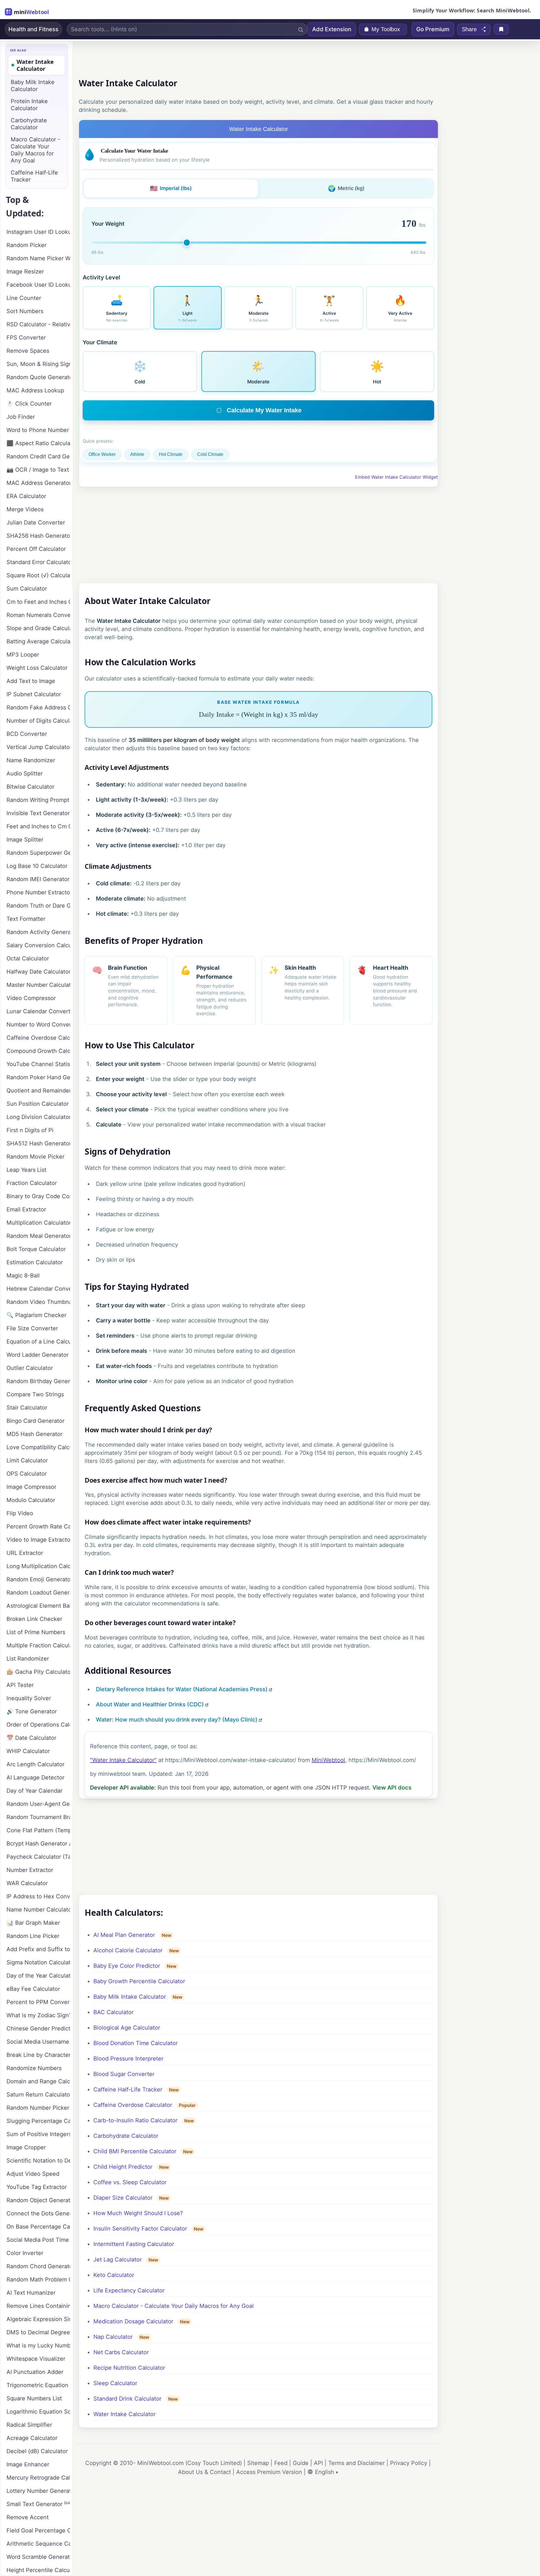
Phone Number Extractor (38, 892)
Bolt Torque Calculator (36, 1249)
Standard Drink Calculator (127, 2399)
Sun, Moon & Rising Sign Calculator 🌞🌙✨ (38, 364)
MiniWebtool (328, 1760)
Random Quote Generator (38, 377)
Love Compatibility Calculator (38, 1447)
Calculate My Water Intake (264, 410)
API (318, 2463)
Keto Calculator (114, 2275)
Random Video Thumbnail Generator (38, 1302)
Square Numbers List (34, 2398)
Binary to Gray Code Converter (38, 1196)
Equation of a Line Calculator (38, 1342)
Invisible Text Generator (38, 813)
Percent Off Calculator (36, 549)
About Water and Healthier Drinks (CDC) (150, 1704)
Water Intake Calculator (124, 2414)
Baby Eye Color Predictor (127, 1966)
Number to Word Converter (38, 1024)
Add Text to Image (31, 681)
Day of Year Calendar (34, 1791)
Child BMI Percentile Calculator (135, 2151)
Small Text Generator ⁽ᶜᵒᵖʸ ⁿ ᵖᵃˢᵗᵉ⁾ (38, 2504)
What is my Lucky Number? (38, 2346)
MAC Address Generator (38, 483)
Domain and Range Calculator (38, 2081)
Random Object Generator (38, 2200)
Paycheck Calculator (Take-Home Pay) (38, 1857)
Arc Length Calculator (35, 1764)
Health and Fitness (33, 29)
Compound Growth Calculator (38, 1051)
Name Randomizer (31, 760)
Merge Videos (25, 509)
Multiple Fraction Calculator (38, 1645)
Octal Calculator (28, 958)
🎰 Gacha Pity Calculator (38, 1672)
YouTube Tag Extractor (37, 2187)
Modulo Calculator (31, 1500)
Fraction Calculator (32, 1183)
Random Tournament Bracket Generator (38, 1817)
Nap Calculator (113, 2337)
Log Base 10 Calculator (37, 866)
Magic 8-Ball (23, 1275)
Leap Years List (26, 1170)
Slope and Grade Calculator (38, 628)
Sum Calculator (27, 589)
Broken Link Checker (34, 1619)
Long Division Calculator (38, 1117)
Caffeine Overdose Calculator (133, 2105)
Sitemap (258, 2463)
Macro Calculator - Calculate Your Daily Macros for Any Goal (174, 2306)
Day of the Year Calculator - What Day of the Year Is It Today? (38, 1976)
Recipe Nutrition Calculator (129, 2368)
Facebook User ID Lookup (38, 285)
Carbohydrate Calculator (126, 2136)
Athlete (137, 454)
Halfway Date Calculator (38, 972)
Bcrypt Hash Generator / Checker (38, 1844)
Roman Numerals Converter (38, 615)
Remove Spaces (28, 351)
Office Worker (102, 454)
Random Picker (26, 245)
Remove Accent (28, 2517)
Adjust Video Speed (33, 2174)
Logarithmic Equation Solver (38, 2412)
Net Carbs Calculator (121, 2352)
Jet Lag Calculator (118, 2260)
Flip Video (20, 1513)
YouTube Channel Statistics (38, 1064)
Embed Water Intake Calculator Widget (396, 477)
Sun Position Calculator (38, 1104)
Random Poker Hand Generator (38, 1077)
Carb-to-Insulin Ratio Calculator (135, 2120)
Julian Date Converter (36, 523)
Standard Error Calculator (38, 562)
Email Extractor (26, 1209)
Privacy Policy (409, 2463)
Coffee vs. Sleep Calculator (130, 2182)
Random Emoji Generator (38, 1579)
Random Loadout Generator (38, 1593)
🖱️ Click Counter (29, 404)
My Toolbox (386, 29)
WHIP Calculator (28, 1751)
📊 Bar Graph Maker (33, 1923)
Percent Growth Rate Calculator (38, 1526)
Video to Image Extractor (38, 1540)
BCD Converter (27, 734)
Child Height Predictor (123, 2167)
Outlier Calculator (30, 1368)
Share (469, 29)
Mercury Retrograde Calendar (38, 2478)
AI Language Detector (35, 1777)
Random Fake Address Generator (38, 707)
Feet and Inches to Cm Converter (38, 826)
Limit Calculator (27, 1460)
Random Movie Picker (35, 1157)
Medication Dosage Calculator (133, 2321)
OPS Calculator (27, 1474)
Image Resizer (25, 272)
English (325, 2472)
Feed (281, 2463)
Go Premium (433, 29)
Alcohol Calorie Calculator (128, 1950)
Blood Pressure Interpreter (128, 2059)
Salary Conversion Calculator (38, 945)
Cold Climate (210, 454)
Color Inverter (25, 2253)
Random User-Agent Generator (38, 1804)
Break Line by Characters (38, 2055)
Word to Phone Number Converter (38, 430)
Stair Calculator (27, 1408)
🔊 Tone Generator (32, 1711)
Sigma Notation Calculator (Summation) (38, 1962)
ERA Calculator (26, 496)
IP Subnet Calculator (34, 694)
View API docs (392, 1788)
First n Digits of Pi (30, 1130)
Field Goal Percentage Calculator (38, 2530)
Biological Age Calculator (127, 2028)
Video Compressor (31, 998)
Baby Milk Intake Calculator (130, 1997)
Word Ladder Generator (38, 1355)
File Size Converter (32, 1328)
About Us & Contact (204, 2472)
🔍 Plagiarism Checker (36, 1315)
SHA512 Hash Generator (38, 1143)
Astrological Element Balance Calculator (38, 1606)
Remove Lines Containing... (38, 2306)
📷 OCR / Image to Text (38, 470)
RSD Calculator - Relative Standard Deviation (38, 324)
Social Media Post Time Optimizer (38, 2240)
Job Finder (21, 417)
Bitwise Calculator (30, 787)
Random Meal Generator (38, 1236)
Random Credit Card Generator (38, 456)
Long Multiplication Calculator (38, 1566)
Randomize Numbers (34, 2068)
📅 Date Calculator (31, 1738)
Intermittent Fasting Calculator (134, 2244)
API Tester (20, 1685)
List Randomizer (28, 1659)
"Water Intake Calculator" (123, 1760)
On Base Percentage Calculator (38, 2227)
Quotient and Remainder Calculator (38, 1091)
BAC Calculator (113, 2012)
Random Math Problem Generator (38, 2279)
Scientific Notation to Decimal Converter (38, 2161)
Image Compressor (31, 1487)
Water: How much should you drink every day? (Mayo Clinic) (177, 1720)
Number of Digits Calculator (38, 721)
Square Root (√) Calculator (38, 575)
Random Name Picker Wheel (38, 258)
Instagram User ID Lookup (38, 232)
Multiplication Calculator (38, 1223)
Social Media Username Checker (38, 2042)
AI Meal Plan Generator (124, 1935)
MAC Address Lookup (35, 390)
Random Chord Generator (38, 2266)
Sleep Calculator (115, 2383)
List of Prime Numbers (36, 1632)
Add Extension (332, 29)
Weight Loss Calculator (37, 668)
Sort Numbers (25, 311)
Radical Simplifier (29, 2425)
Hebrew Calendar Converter (38, 1289)
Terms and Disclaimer (356, 2463)
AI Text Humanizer (31, 2293)
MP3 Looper (23, 655)
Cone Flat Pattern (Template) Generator (38, 1830)
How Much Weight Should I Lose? (138, 2213)
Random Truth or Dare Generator (38, 906)
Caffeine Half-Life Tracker (128, 2089)
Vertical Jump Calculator (38, 747)
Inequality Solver (29, 1698)
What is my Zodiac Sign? (38, 2015)
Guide (301, 2463)
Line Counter (24, 298)
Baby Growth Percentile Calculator (139, 1981)
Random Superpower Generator (38, 853)
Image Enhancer (28, 2464)
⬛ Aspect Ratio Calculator (38, 443)
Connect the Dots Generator (38, 2213)
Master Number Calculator (38, 985)
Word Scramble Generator (38, 2557)
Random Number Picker (38, 2108)
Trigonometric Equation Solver (38, 2385)
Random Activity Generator (38, 932)
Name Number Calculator (38, 1910)
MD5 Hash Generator (34, 1434)
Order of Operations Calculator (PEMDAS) (38, 1725)
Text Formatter (26, 919)
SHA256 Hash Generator (38, 536)
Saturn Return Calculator (38, 2095)
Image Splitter (25, 840)
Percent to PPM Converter (38, 2002)
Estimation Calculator (35, 1262)
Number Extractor (30, 1870)
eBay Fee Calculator (33, 1989)
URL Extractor (25, 1553)
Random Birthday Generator (38, 1381)
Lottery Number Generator (38, 2491)
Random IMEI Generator (38, 879)
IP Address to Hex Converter (38, 1896)
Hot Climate (171, 454)
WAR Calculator (27, 1883)
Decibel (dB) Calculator (37, 2451)
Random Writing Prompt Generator (38, 800)
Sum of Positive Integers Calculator (38, 2134)
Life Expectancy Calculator (129, 2290)
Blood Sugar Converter (124, 2074)
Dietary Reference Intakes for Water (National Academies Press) (182, 1689)
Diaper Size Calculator (123, 2198)
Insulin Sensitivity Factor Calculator (140, 2229)
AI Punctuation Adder (35, 2372)
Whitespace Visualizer (36, 2359)
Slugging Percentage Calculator (38, 2121)
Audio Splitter (25, 774)
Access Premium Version (269, 2472)
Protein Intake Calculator (29, 105)
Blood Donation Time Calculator (136, 2043)
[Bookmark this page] (501, 29)
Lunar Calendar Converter (38, 1011)
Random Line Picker (33, 1936)
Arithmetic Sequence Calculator (38, 2544)
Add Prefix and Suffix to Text (38, 1949)
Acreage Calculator (32, 2438)
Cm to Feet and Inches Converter (38, 602)
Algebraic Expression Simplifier (38, 2319)
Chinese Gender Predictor (38, 2028)
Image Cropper (26, 2147)
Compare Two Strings (35, 1394)
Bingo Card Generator (35, 1421)
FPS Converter (26, 338)
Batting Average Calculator (38, 641)
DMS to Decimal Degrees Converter (38, 2332)
